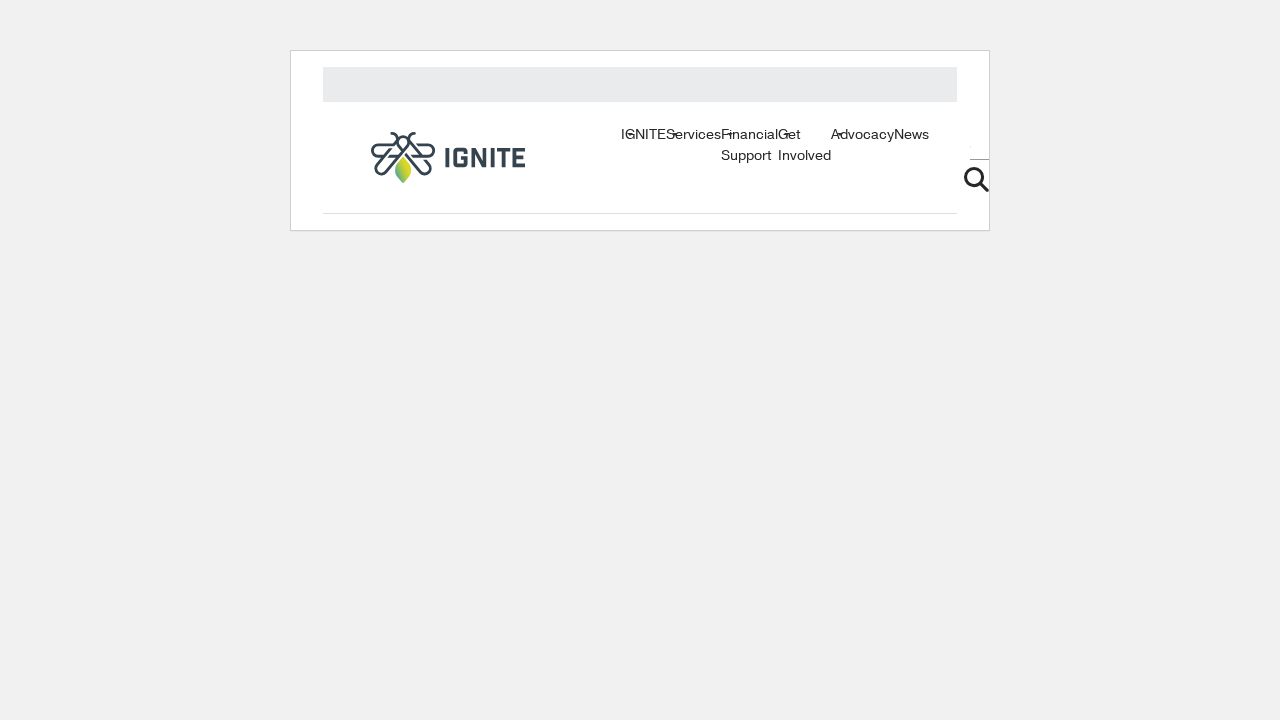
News (911, 134)
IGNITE (643, 134)
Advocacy (862, 134)
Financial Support (749, 145)
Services (693, 134)
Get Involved (804, 145)
